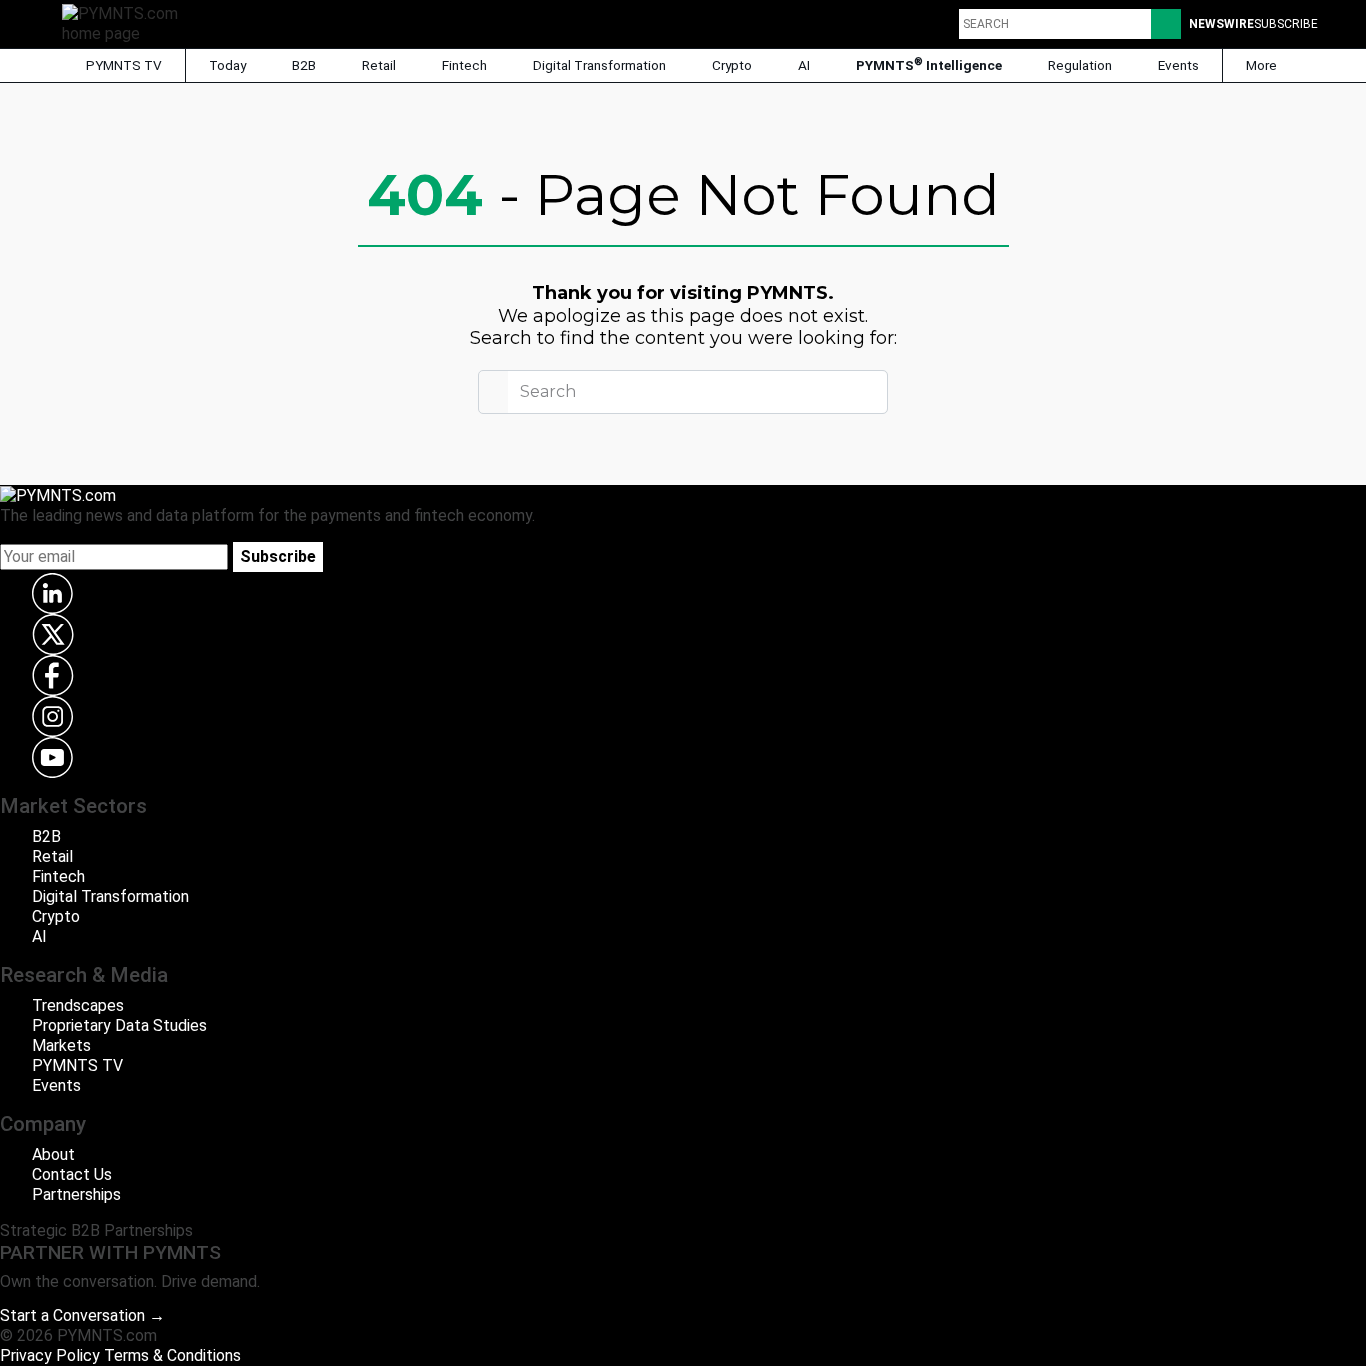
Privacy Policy (50, 1355)
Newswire (1221, 24)
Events (1178, 65)
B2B (304, 65)
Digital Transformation (599, 65)
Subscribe (278, 556)
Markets (61, 1045)
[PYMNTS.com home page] (127, 22)
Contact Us (72, 1174)
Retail (379, 65)
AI (804, 65)
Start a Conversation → (82, 1315)
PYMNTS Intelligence (929, 64)
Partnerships (76, 1194)
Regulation (1080, 65)
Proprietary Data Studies (119, 1025)
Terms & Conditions (172, 1355)
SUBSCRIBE (1286, 24)
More (1263, 65)
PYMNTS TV (122, 65)
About (53, 1154)
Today (227, 65)
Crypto (732, 65)
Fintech (464, 65)
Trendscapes (78, 1005)
